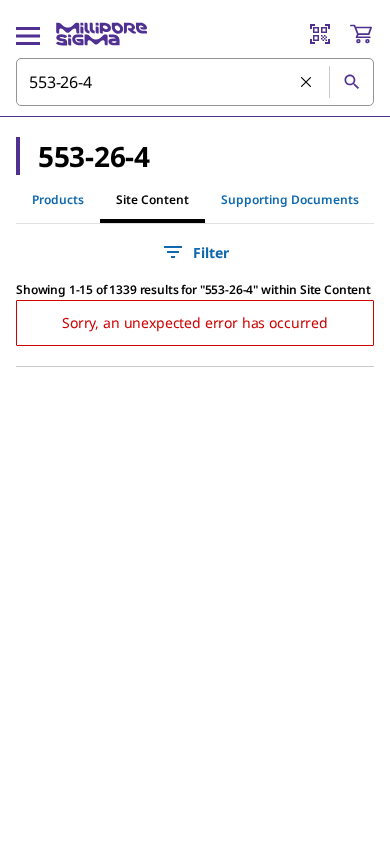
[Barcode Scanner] (320, 34)
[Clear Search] (307, 83)
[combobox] (195, 82)
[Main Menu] (28, 34)
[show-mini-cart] (361, 34)
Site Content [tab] (152, 199)
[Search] (351, 82)
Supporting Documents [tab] (290, 199)
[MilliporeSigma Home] (101, 34)
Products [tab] (58, 199)
